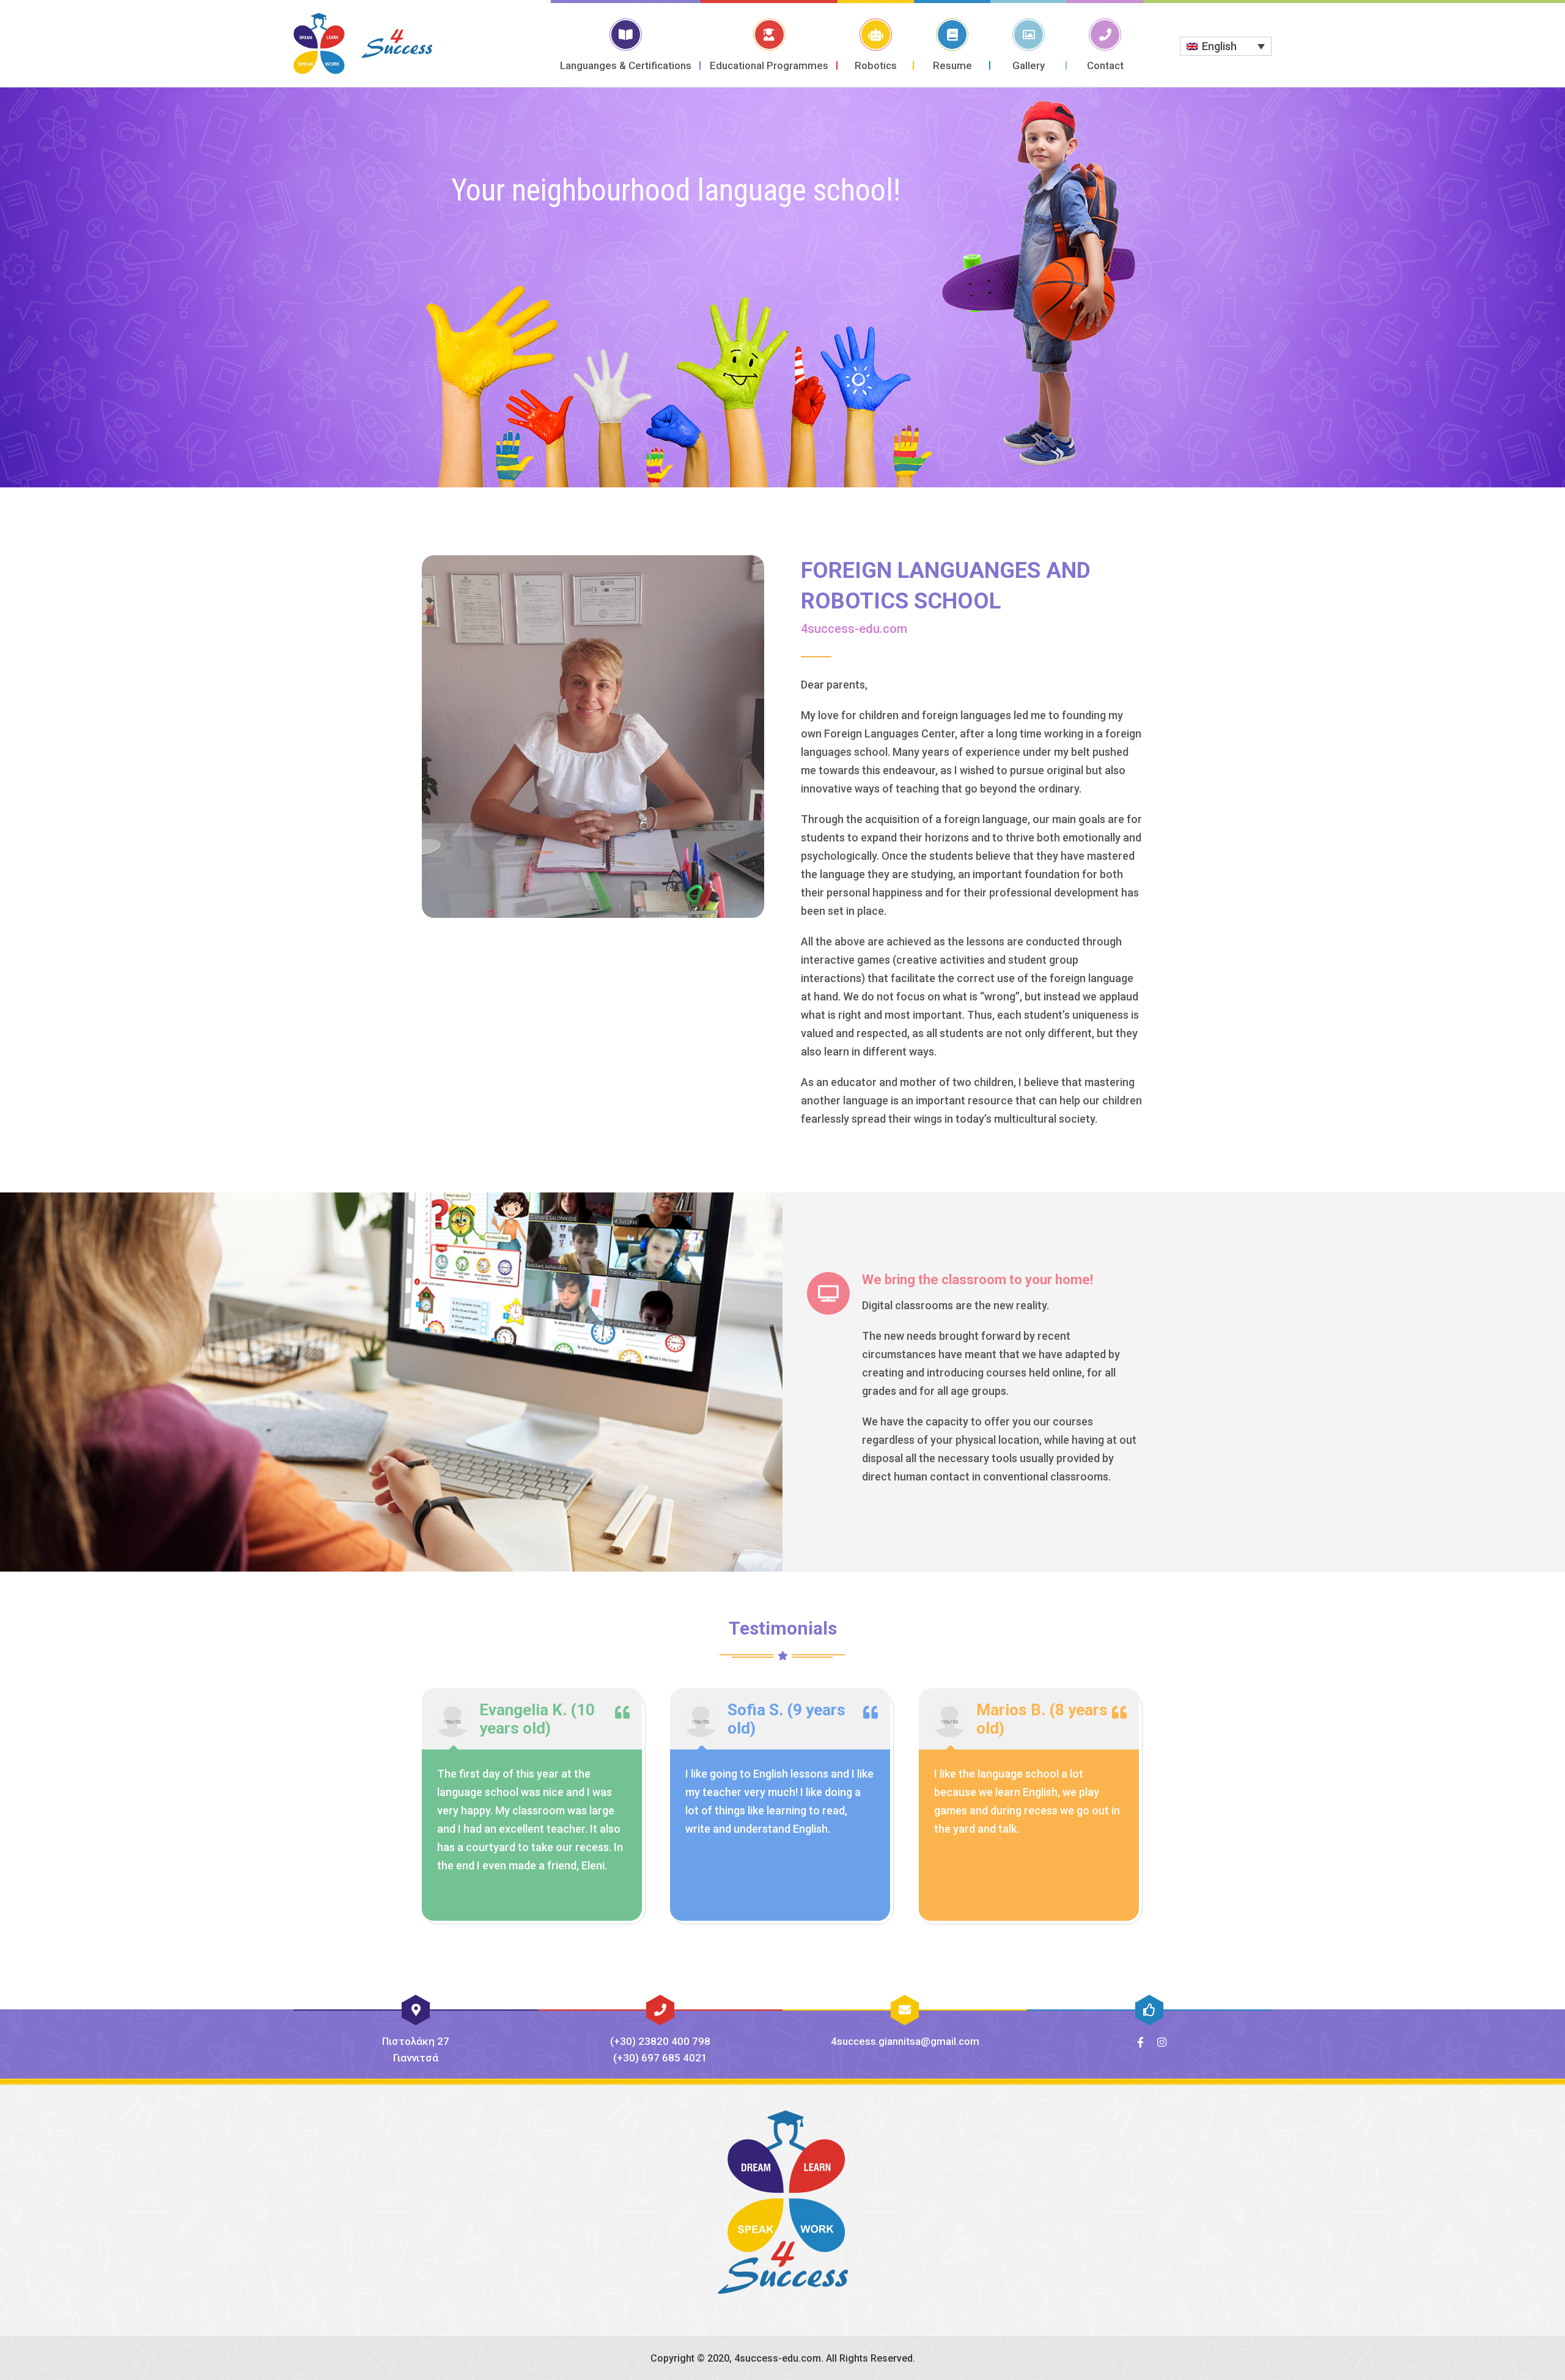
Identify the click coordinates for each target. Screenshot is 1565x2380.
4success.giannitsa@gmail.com (905, 2041)
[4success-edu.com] (363, 43)
